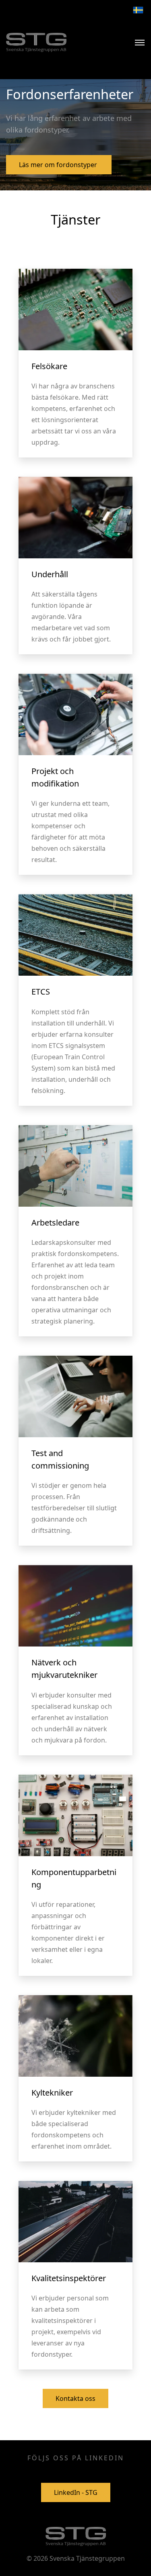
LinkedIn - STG (76, 2492)
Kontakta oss (75, 2398)
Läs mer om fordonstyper (59, 165)
